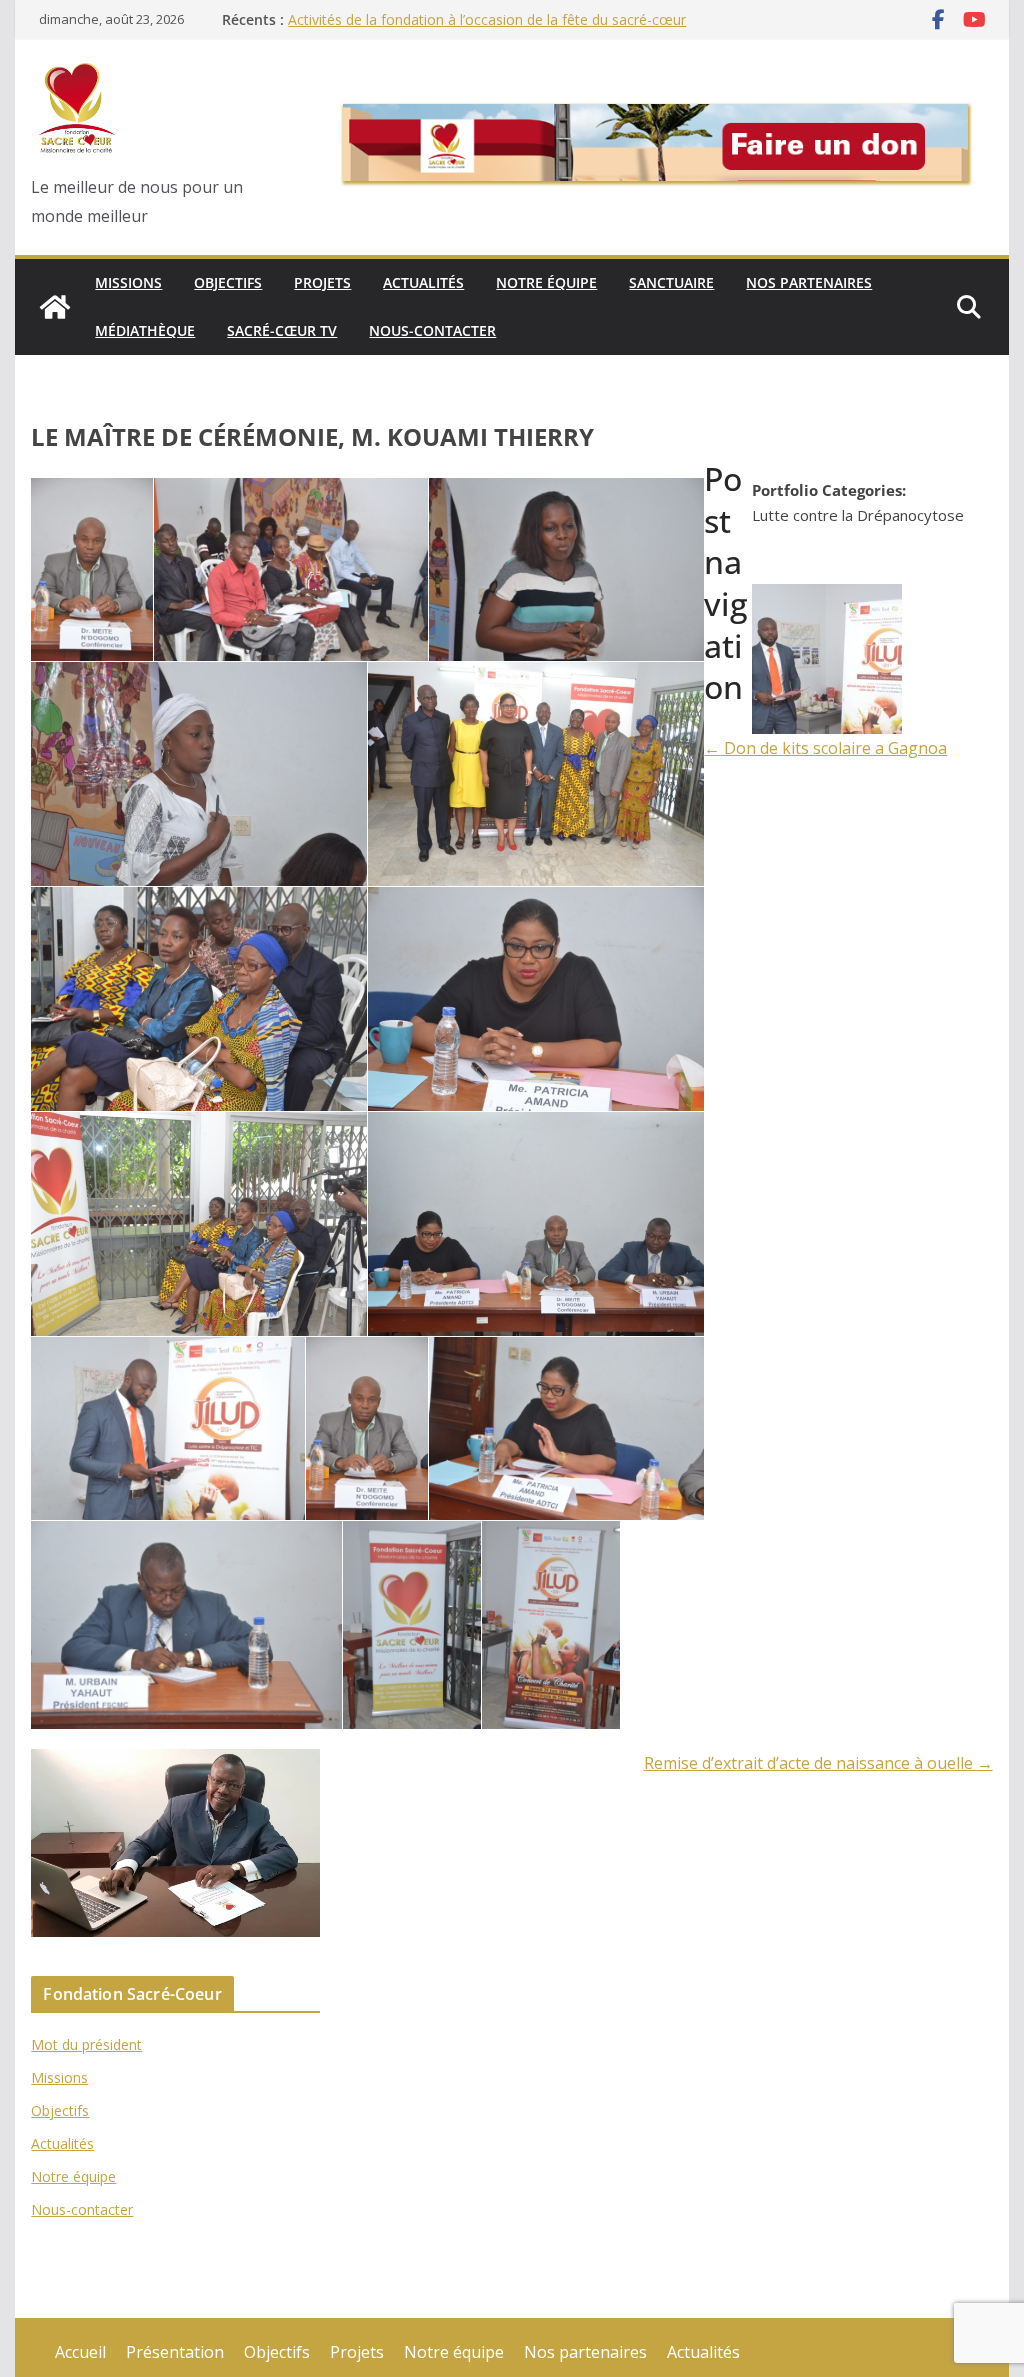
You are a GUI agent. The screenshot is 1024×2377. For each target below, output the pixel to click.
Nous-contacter (432, 330)
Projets (322, 282)
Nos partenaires (809, 282)
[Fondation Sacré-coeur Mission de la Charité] (55, 307)
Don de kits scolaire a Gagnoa (825, 748)
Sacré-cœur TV (282, 330)
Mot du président (86, 2044)
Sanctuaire (671, 282)
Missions (128, 282)
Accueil (80, 2352)
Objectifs (228, 282)
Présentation (175, 2352)
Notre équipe (546, 282)
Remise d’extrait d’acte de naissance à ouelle (818, 1763)
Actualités (423, 282)
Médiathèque (145, 330)
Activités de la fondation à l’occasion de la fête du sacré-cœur (487, 19)
